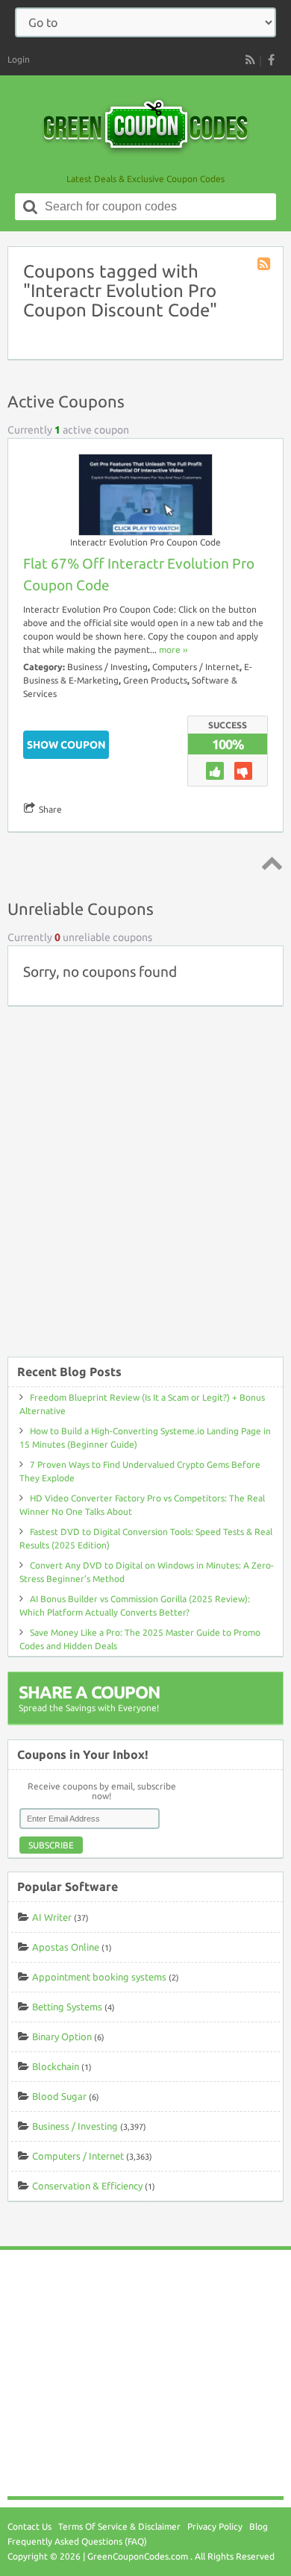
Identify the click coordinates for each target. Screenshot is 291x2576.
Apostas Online (66, 1947)
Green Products (155, 680)
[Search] (31, 207)
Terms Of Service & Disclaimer (119, 2526)
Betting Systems (67, 2007)
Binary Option (62, 2036)
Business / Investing (107, 667)
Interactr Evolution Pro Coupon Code (145, 542)
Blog (259, 2526)
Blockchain (56, 2066)
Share (50, 809)
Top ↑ (269, 863)
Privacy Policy (215, 2526)
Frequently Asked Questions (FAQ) (77, 2541)
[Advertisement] (145, 1189)
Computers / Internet (196, 667)
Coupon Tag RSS (265, 265)
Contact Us (29, 2526)
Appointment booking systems (99, 1977)
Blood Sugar (59, 2096)
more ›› (173, 650)
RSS (250, 60)
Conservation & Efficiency (87, 2186)
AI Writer (52, 1917)
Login (19, 59)
